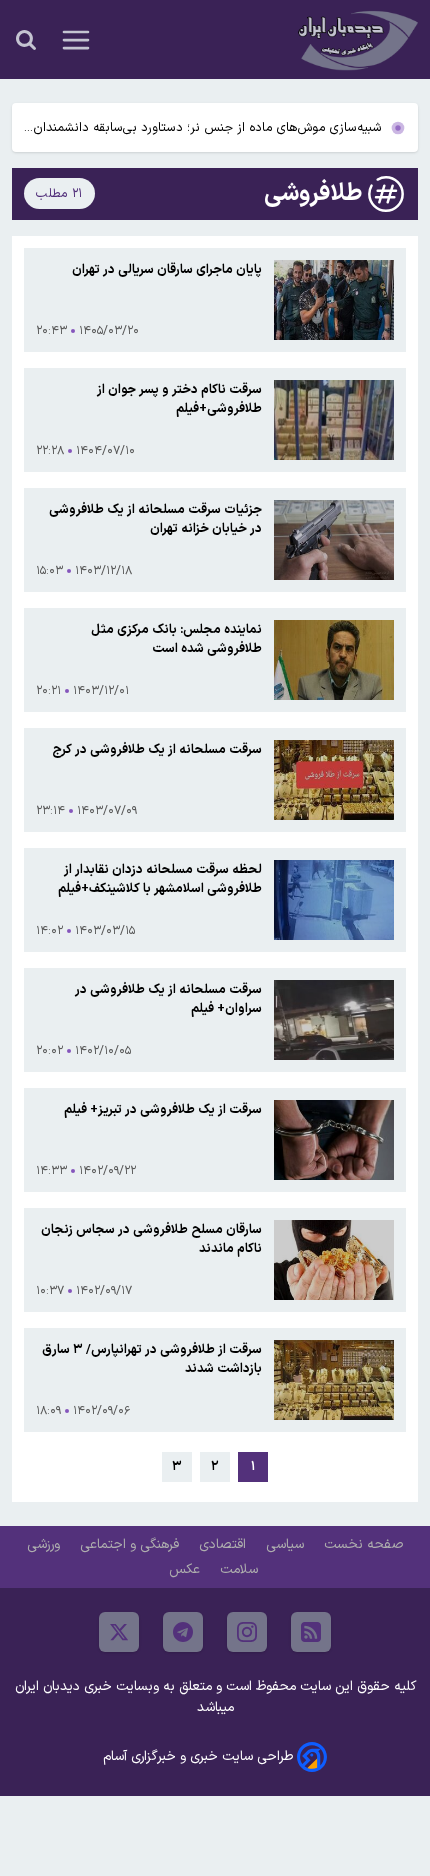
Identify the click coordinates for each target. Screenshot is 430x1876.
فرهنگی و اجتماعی (131, 1544)
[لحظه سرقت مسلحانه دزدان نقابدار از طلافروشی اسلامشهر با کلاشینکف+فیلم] (334, 900)
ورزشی (45, 1544)
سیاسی (287, 1544)
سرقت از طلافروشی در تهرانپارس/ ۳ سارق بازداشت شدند (152, 1359)
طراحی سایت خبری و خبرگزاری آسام (198, 1756)
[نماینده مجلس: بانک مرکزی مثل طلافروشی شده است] (334, 660)
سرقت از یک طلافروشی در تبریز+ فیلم (163, 1109)
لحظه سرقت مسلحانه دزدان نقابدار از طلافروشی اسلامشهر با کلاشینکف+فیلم (160, 879)
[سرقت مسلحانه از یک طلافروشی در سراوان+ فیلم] (334, 1020)
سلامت (241, 1569)
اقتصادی (224, 1544)
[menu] (76, 40)
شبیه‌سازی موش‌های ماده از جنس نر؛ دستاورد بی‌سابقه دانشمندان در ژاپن (207, 129)
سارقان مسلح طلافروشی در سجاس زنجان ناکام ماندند (151, 1239)
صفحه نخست (363, 1544)
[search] (26, 40)
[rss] (311, 1632)
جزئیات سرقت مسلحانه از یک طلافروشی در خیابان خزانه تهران (155, 519)
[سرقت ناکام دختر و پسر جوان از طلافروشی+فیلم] (334, 420)
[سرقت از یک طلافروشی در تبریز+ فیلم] (334, 1140)
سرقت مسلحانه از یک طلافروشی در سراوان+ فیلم (168, 999)
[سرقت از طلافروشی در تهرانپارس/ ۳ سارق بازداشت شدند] (334, 1380)
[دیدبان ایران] (356, 39)
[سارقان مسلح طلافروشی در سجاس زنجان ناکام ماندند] (334, 1260)
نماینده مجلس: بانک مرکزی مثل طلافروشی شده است (176, 639)
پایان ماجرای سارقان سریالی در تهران (167, 269)
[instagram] (247, 1632)
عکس (186, 1569)
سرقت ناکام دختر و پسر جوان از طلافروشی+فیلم (179, 399)
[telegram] (183, 1632)
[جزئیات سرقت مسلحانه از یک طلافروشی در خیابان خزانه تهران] (334, 540)
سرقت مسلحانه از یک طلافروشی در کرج (157, 749)
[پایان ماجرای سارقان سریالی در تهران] (334, 300)
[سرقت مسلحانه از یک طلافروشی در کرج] (334, 780)
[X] (119, 1632)
